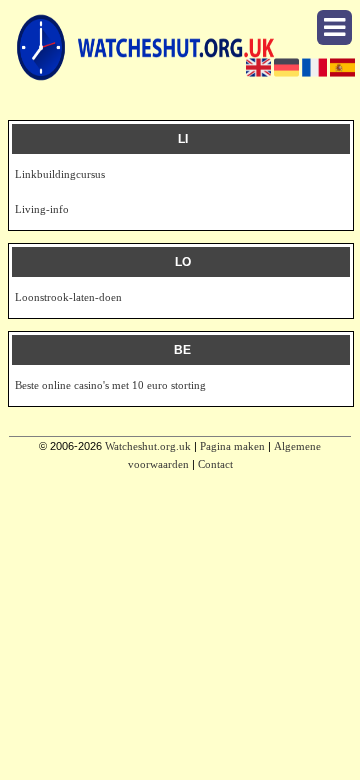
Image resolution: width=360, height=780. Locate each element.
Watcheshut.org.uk (148, 446)
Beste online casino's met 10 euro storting (110, 385)
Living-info (42, 209)
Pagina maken (232, 446)
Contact (215, 464)
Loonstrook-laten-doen (68, 297)
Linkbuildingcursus (60, 174)
